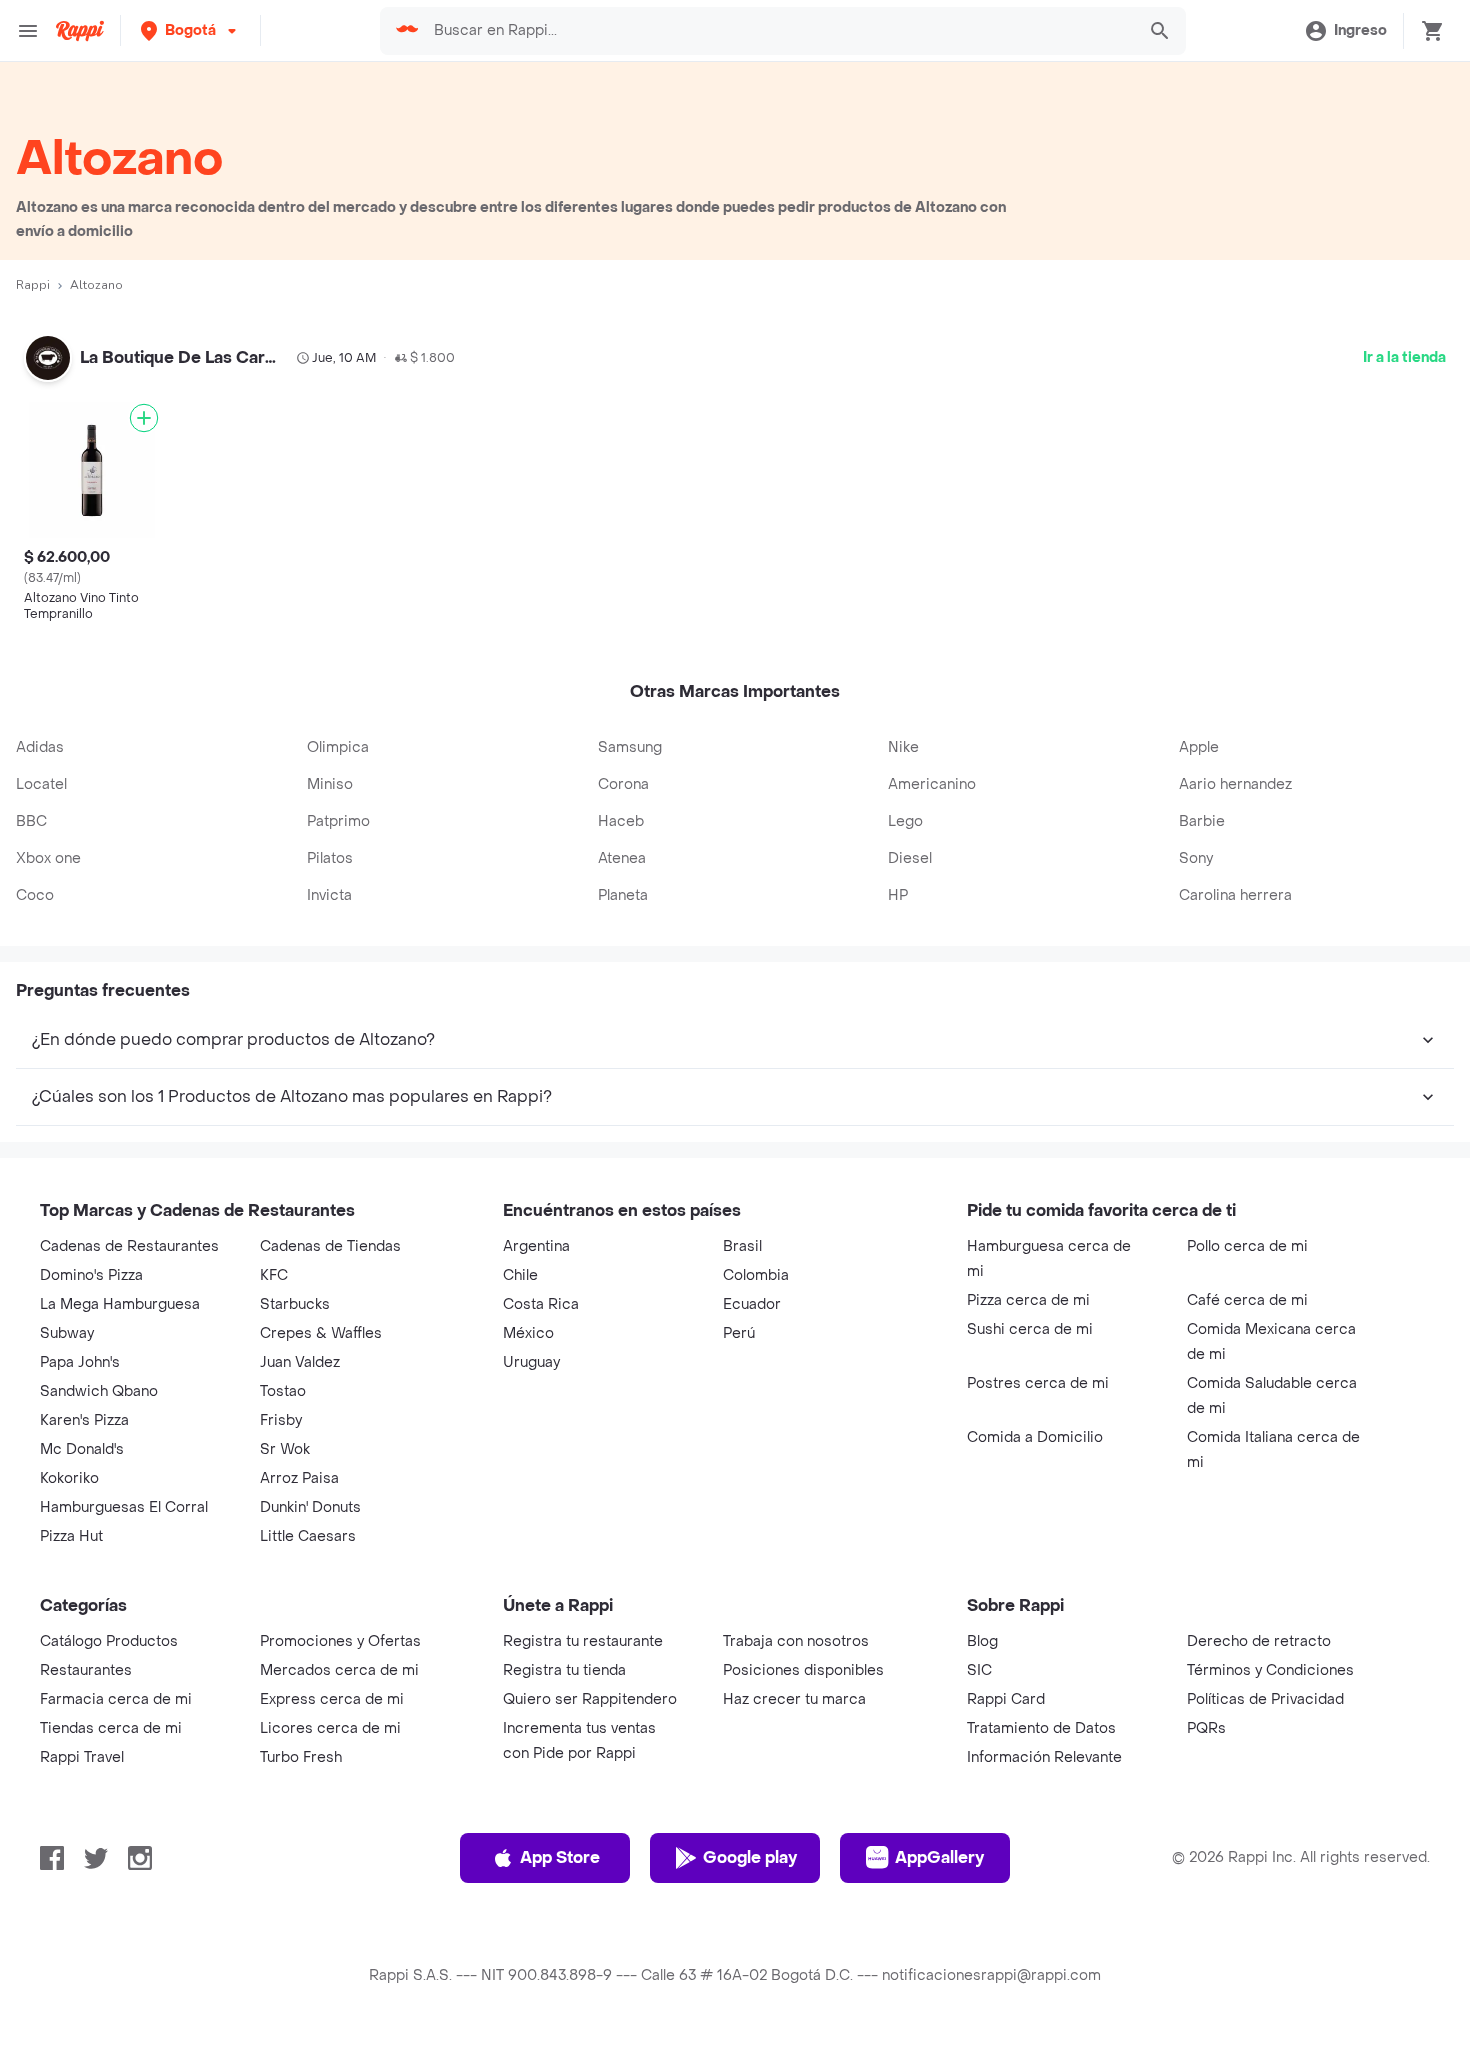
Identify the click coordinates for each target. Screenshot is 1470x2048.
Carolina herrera (1235, 895)
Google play (750, 1857)
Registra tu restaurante (583, 1641)
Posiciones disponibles (803, 1670)
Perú (739, 1333)
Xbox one (48, 858)
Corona (623, 784)
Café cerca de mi (1247, 1300)
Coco (35, 895)
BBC (31, 821)
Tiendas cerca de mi (111, 1728)
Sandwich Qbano (99, 1391)
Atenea (622, 858)
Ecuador (752, 1304)
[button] (190, 30)
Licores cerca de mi (330, 1728)
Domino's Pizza (91, 1275)
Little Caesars (308, 1536)
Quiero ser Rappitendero (590, 1699)
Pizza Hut (71, 1536)
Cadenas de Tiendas (330, 1246)
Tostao (283, 1391)
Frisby (281, 1420)
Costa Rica (541, 1304)
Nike (903, 747)
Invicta (329, 895)
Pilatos (330, 858)
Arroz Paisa (299, 1478)
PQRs (1206, 1728)
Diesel (910, 858)
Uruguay (531, 1362)
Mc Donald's (82, 1449)
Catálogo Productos (109, 1641)
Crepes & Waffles (321, 1333)
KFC (274, 1275)
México (528, 1333)
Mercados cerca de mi (339, 1670)
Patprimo (338, 821)
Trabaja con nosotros (796, 1641)
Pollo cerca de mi (1247, 1246)
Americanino (932, 784)
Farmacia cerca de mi (116, 1699)
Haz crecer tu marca (794, 1699)
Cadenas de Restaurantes (129, 1246)
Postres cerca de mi (1038, 1383)
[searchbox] (778, 31)
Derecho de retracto (1259, 1641)
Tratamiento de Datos (1041, 1728)
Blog (982, 1641)
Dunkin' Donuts (310, 1507)
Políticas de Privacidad (1265, 1699)
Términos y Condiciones (1270, 1670)
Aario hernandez (1235, 784)
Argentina (536, 1246)
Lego (905, 821)
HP (898, 895)
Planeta (623, 895)
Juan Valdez (300, 1362)
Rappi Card (1006, 1699)
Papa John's (80, 1362)
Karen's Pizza (84, 1420)
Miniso (330, 784)
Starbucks (295, 1304)
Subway (67, 1333)
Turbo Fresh (301, 1757)
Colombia (756, 1275)
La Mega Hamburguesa (120, 1304)
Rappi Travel (82, 1757)
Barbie (1202, 821)
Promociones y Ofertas (340, 1641)
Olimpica (338, 747)
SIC (979, 1670)
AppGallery (939, 1857)
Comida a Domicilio (1035, 1437)
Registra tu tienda (564, 1670)
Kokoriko (69, 1478)
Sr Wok (285, 1449)
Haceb (621, 821)
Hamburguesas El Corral (124, 1507)
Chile (520, 1275)
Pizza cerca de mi (1028, 1300)
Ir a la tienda (1404, 357)
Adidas (40, 747)
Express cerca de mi (332, 1699)
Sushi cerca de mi (1030, 1329)
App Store (560, 1857)
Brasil (742, 1246)
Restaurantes (86, 1670)
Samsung (630, 747)
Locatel (41, 784)
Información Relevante (1044, 1757)
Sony (1196, 858)
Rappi (33, 285)
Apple (1199, 747)
